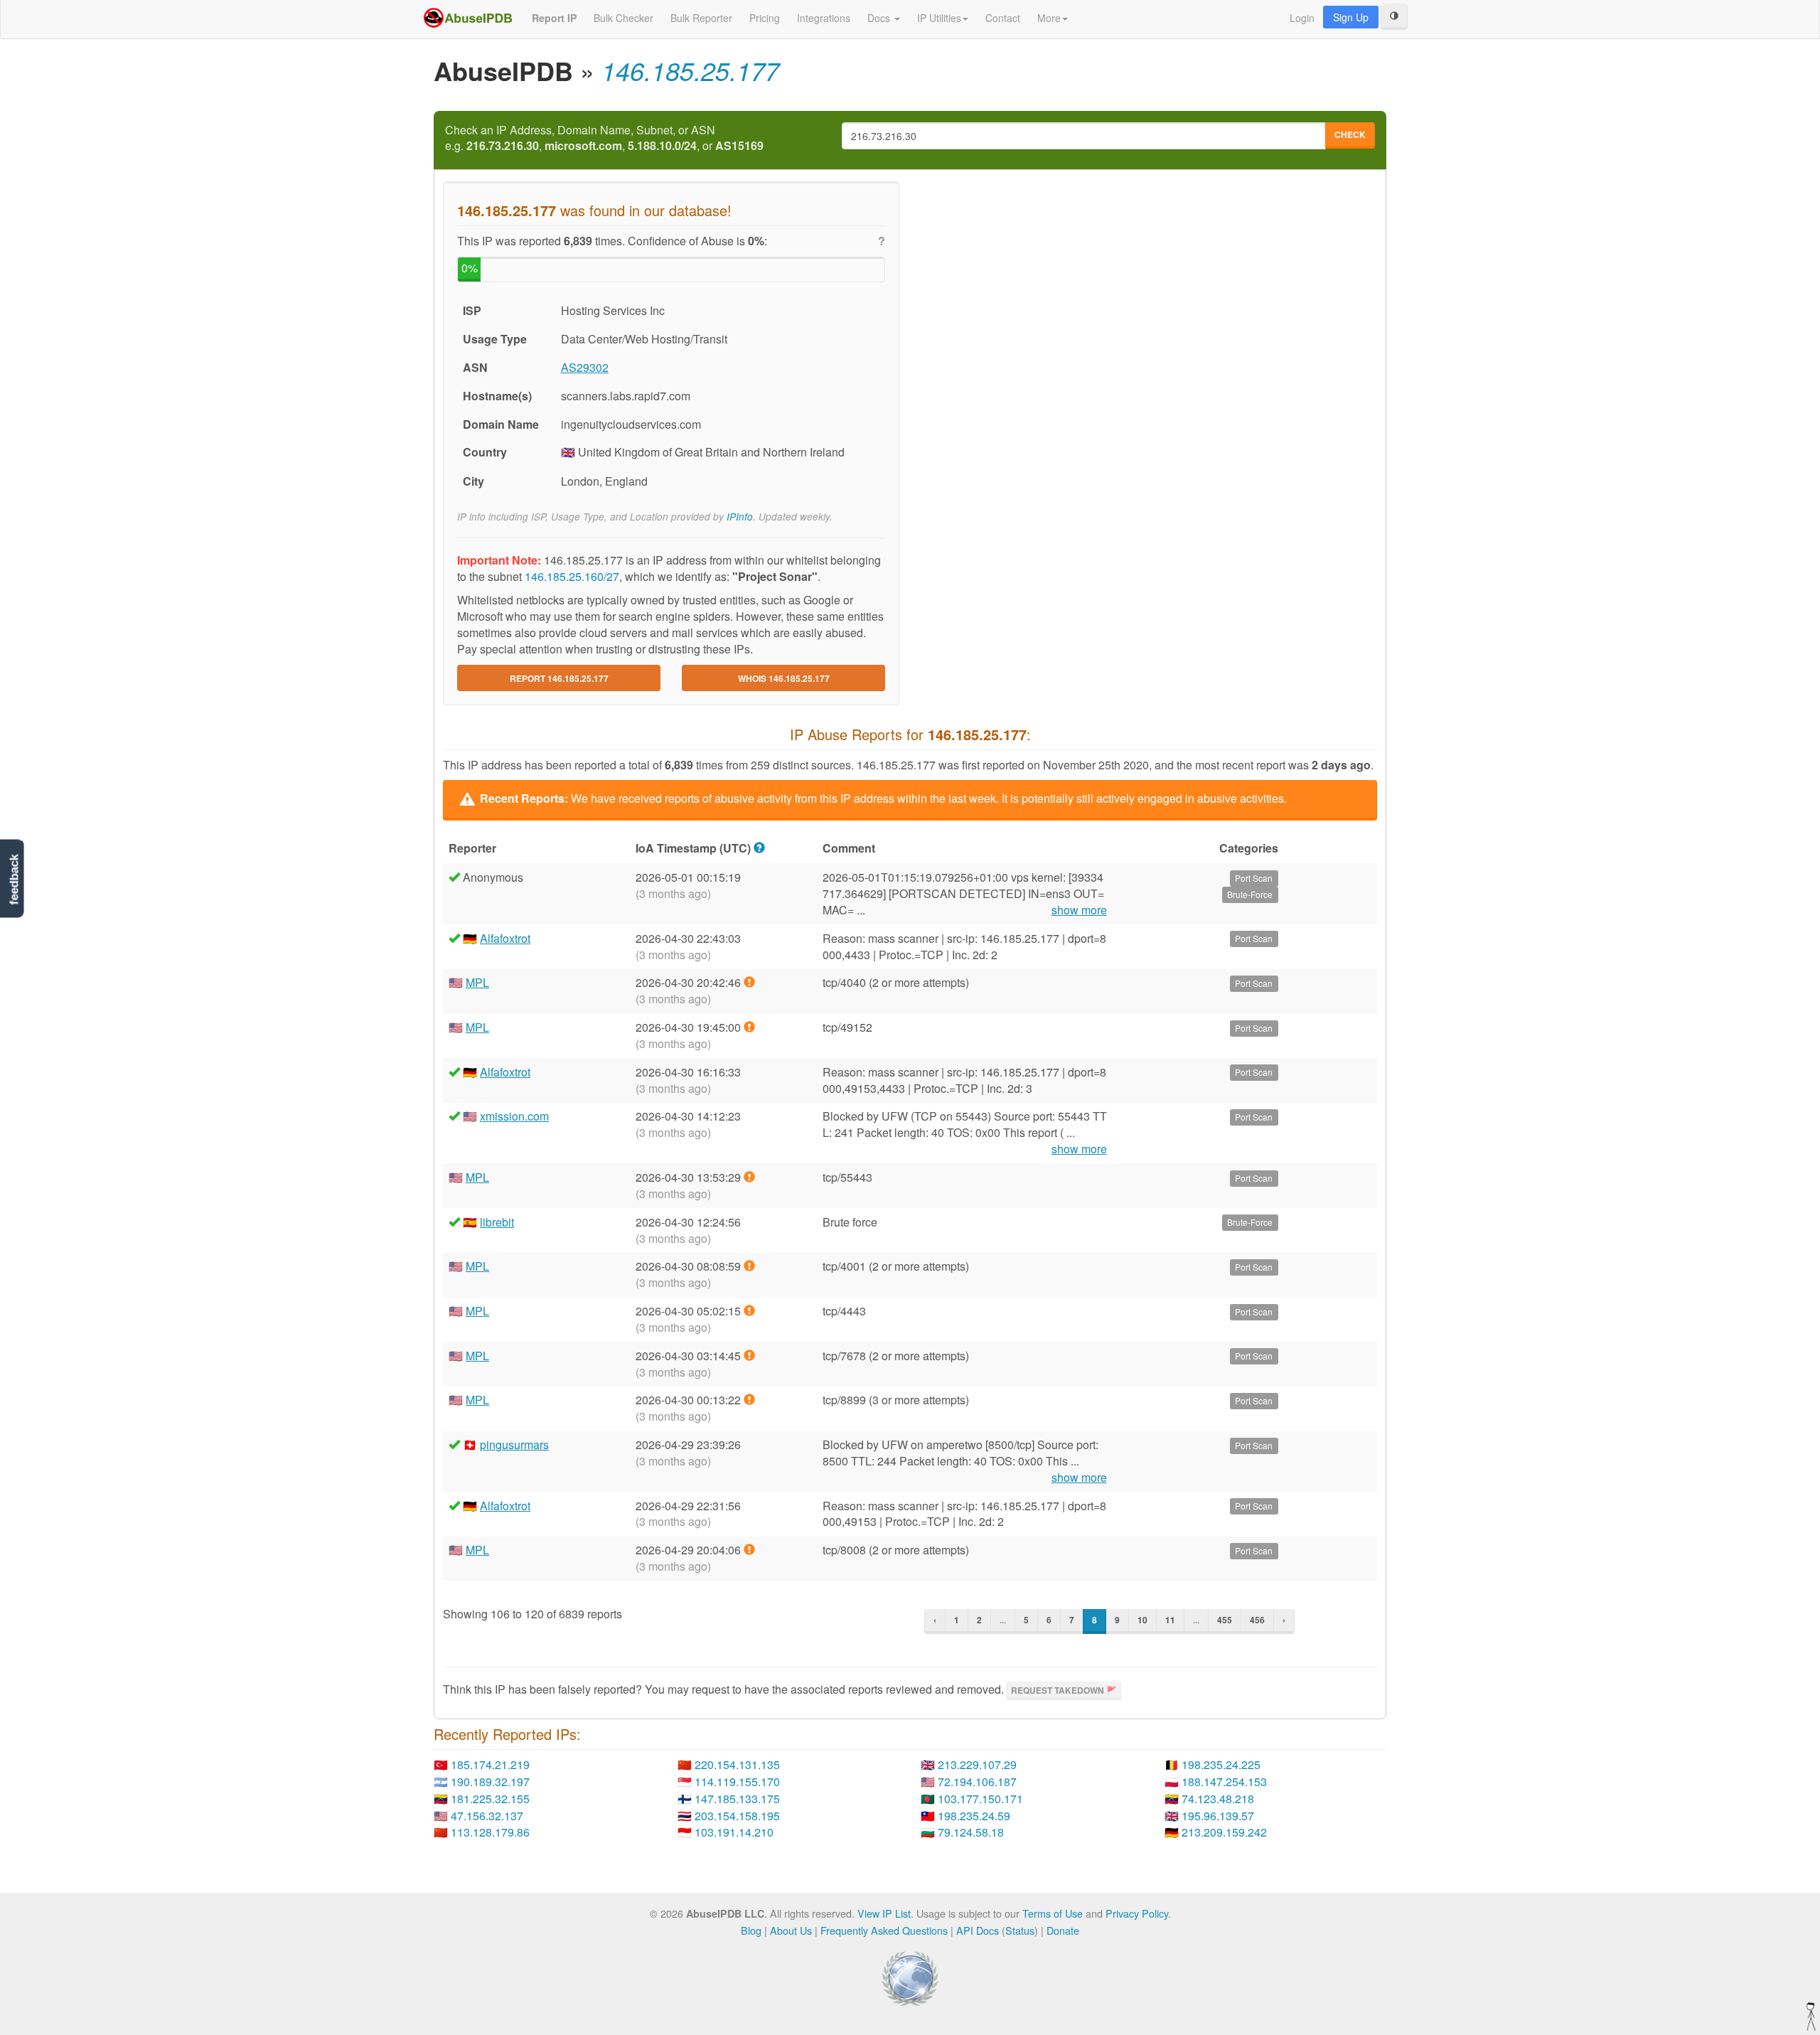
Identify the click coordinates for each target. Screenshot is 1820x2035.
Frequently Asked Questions (884, 1930)
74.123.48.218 (1218, 1799)
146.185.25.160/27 (572, 576)
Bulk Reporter (701, 18)
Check (1350, 134)
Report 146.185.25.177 (559, 678)
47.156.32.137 (487, 1816)
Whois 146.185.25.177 (784, 678)
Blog (751, 1930)
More (1049, 18)
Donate (1063, 1930)
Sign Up (1351, 17)
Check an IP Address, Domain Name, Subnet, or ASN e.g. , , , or (604, 138)
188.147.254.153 (1224, 1782)
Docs (880, 18)
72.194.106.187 (977, 1782)
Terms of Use (1053, 1913)
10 (1142, 1620)
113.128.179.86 (490, 1832)
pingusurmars (514, 1444)
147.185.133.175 (737, 1799)
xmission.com (514, 1116)
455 (1225, 1620)
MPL (477, 982)
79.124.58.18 (971, 1832)
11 (1170, 1620)
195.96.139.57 (1218, 1816)
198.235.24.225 (1221, 1764)
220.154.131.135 (737, 1764)
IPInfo (740, 517)
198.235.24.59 (974, 1816)
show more (1079, 910)
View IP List (884, 1913)
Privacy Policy (1137, 1913)
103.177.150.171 (980, 1799)
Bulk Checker (623, 18)
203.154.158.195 (737, 1816)
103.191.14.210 (734, 1832)
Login (1302, 18)
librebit (497, 1222)
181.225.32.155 (490, 1799)
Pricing (765, 18)
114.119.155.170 (737, 1782)
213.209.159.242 (1224, 1832)
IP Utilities (939, 18)
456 (1257, 1620)
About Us (791, 1930)
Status (1020, 1930)
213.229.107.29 (977, 1764)
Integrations (824, 18)
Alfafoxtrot (505, 938)
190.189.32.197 (490, 1782)
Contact (1003, 18)
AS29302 (585, 367)
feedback (14, 880)
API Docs (978, 1930)
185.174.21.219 (490, 1764)
